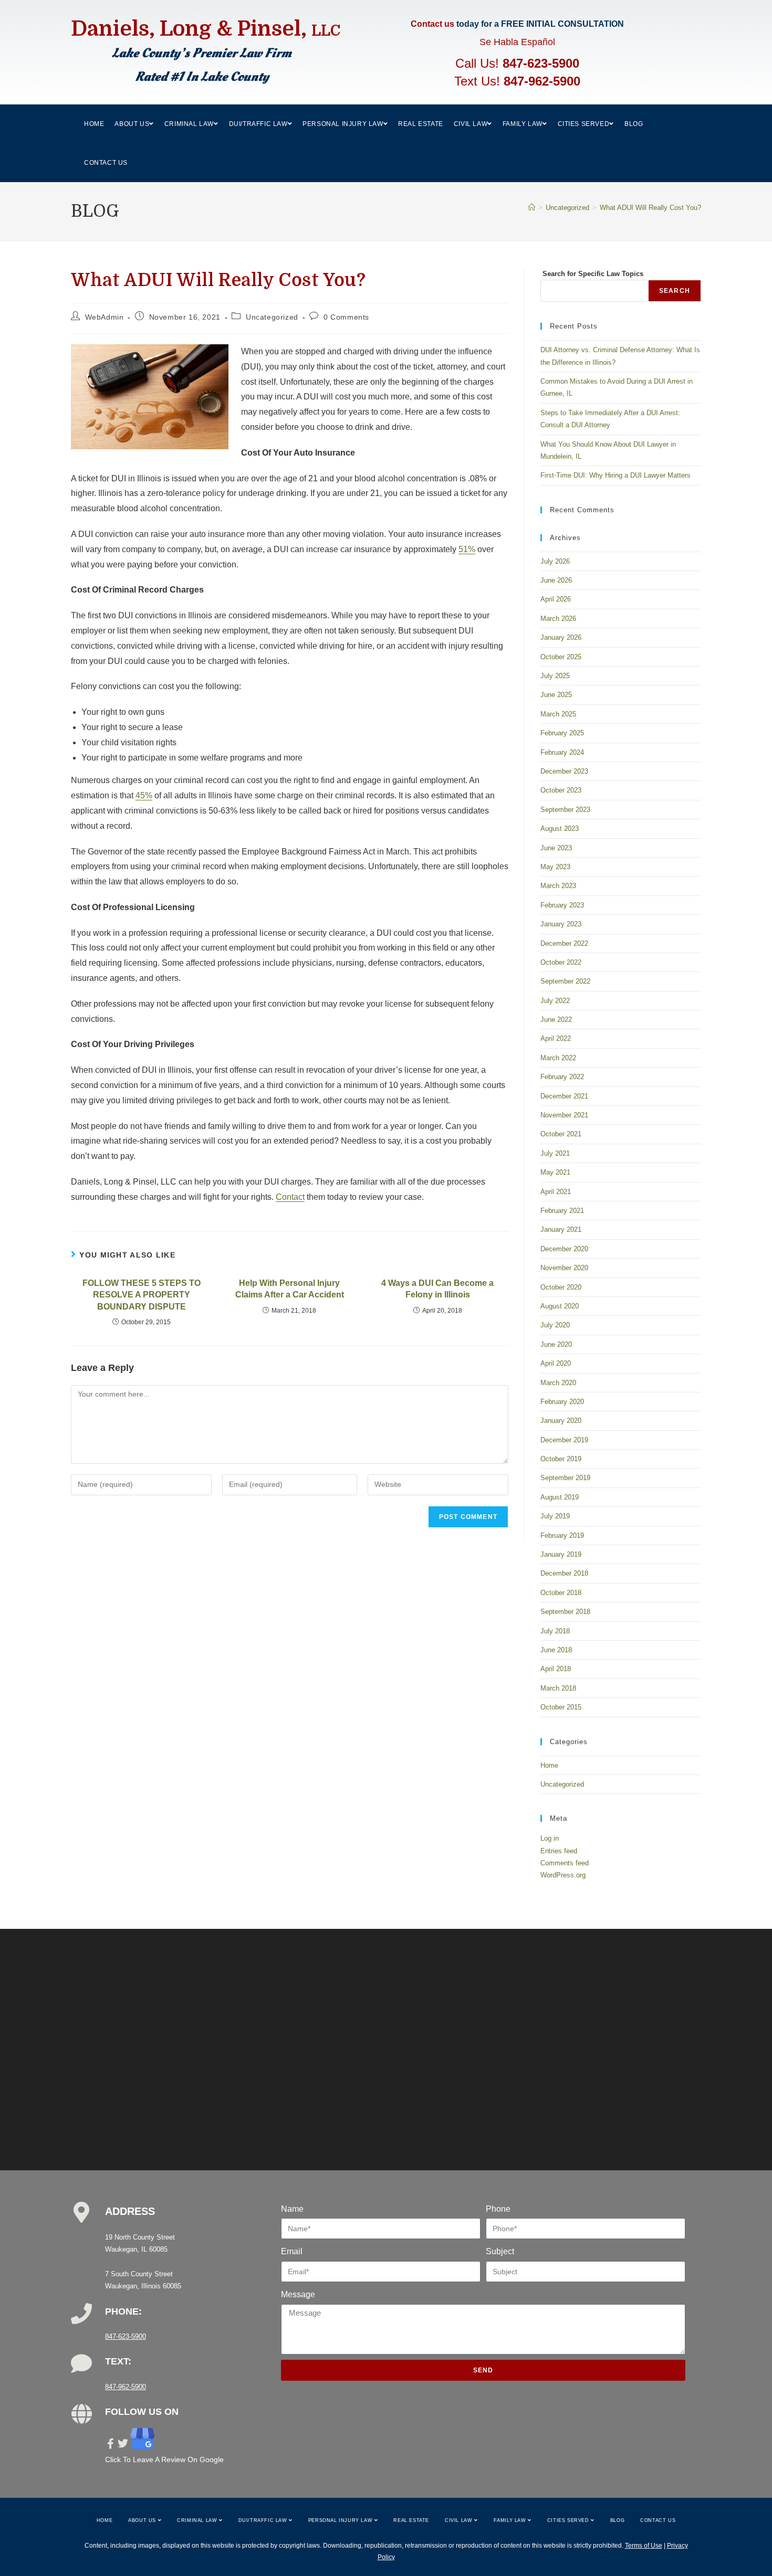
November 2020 (564, 1268)
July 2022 (555, 1001)
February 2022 (562, 1077)
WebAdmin (105, 317)
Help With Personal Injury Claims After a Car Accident (290, 1289)
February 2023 (562, 905)
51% (467, 549)
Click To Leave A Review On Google (164, 2459)
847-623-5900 (541, 63)
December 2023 (564, 771)
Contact (290, 1197)
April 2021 (556, 1192)
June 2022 (556, 1020)
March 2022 (558, 1058)
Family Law (511, 2520)
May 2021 (555, 1172)
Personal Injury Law (341, 2520)
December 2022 (564, 943)
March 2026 (558, 619)
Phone (498, 2209)
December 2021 (564, 1096)
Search (675, 291)
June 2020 (556, 1344)
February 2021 (562, 1211)
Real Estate (411, 2520)
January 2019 (561, 1554)
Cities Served (569, 2520)
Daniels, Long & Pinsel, (206, 29)
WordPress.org (563, 1875)
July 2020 (555, 1325)
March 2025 (558, 714)
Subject (500, 2251)
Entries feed (559, 1851)
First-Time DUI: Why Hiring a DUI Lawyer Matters (615, 475)
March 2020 (558, 1383)
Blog (617, 2520)
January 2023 (561, 924)
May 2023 (555, 867)
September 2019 (565, 1478)
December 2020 (564, 1249)
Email (292, 2251)
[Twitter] (123, 2444)
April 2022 (556, 1038)
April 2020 (556, 1363)
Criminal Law (198, 2520)
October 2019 (561, 1459)
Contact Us (658, 2520)
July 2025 (555, 676)
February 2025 (562, 733)
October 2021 (561, 1134)
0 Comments (346, 317)
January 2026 (561, 637)
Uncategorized (272, 317)
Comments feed (565, 1863)
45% (144, 795)
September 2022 (565, 981)
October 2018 (561, 1593)
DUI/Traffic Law (264, 2520)
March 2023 (558, 886)
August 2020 (560, 1306)
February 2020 (562, 1402)
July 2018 (555, 1631)
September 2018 (565, 1612)
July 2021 (555, 1153)
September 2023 (565, 810)
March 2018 (558, 1688)
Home (549, 1765)
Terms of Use (644, 2546)
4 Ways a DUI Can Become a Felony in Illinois (437, 1289)
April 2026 (556, 599)
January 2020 (561, 1421)
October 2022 (561, 962)
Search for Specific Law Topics (592, 274)
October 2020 (561, 1287)
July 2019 (555, 1516)
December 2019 (564, 1440)
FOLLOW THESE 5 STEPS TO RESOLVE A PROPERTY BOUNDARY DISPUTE (142, 1295)
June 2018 (556, 1650)
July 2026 (555, 561)
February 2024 (562, 752)
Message (298, 2294)
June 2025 (556, 695)
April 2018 (556, 1669)
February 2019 (562, 1535)
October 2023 (561, 790)
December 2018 (564, 1573)
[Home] (532, 208)
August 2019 (560, 1497)
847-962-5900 (542, 81)
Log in (550, 1838)
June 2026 (556, 580)
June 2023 (556, 848)
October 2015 (561, 1707)
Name (292, 2209)
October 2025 (561, 657)
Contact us (432, 24)
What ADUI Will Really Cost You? (650, 208)
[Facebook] (110, 2444)
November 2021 (564, 1115)
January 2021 (561, 1229)
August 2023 (560, 828)
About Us (143, 2520)
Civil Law (460, 2520)
